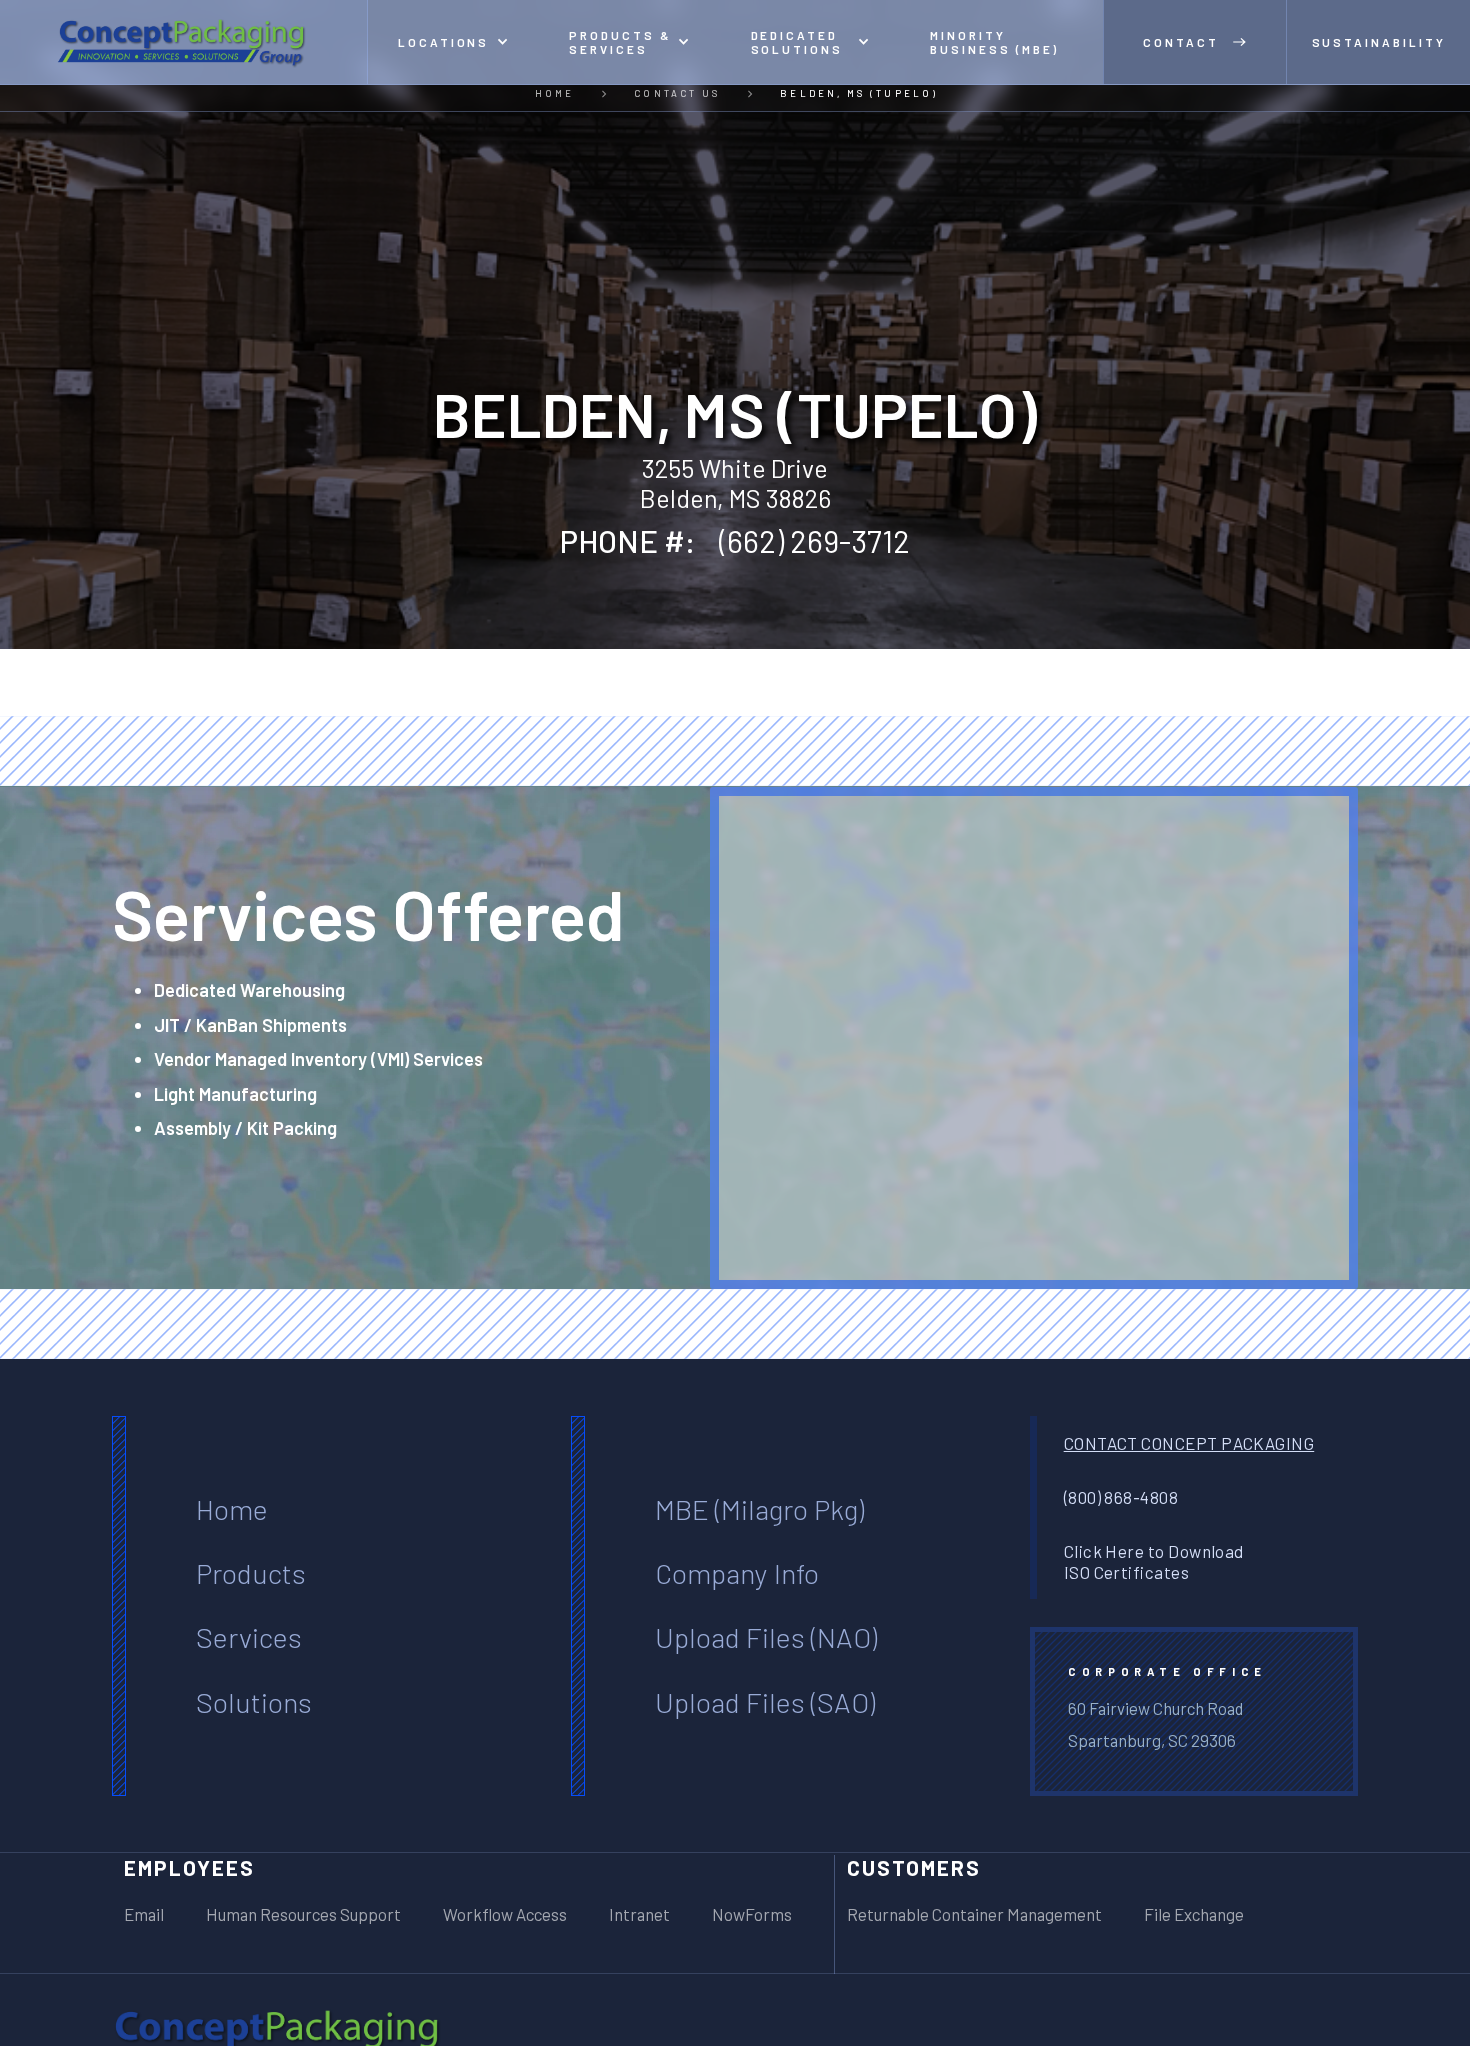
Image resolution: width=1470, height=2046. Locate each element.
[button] (453, 42)
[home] (184, 42)
